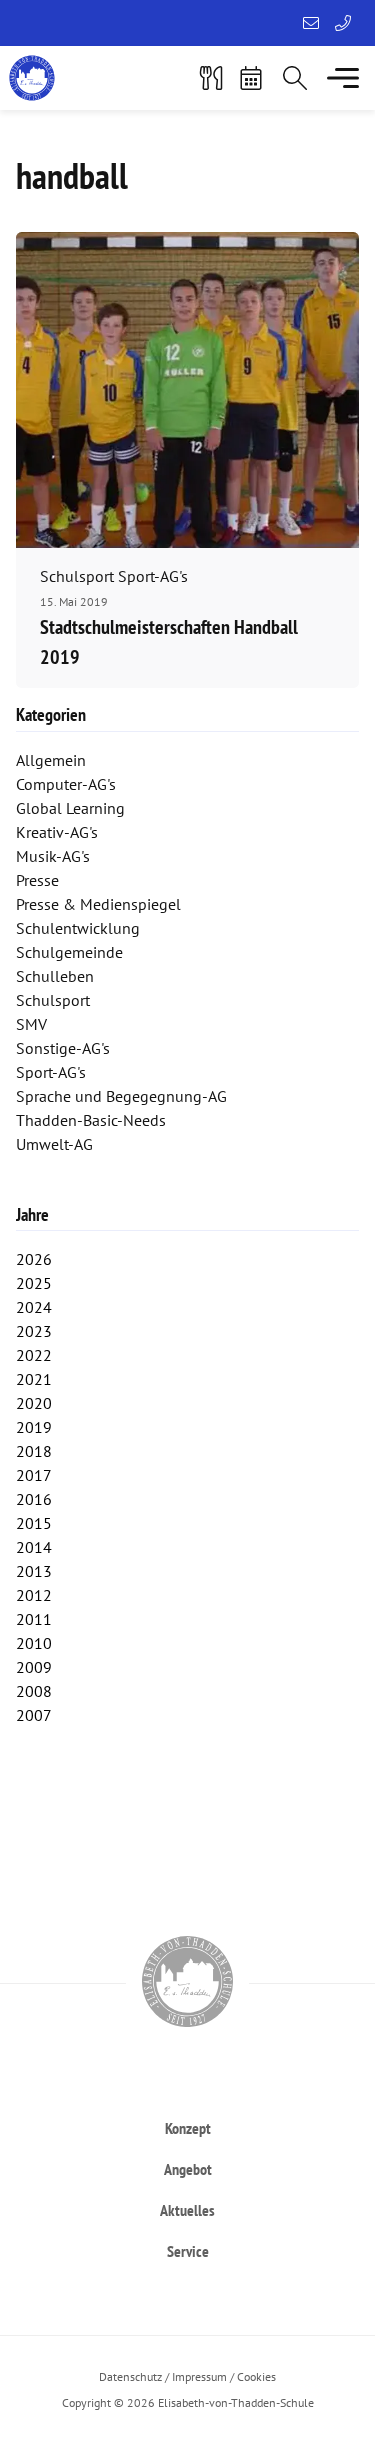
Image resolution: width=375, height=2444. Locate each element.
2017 (34, 1475)
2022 (34, 1355)
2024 (34, 1307)
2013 (34, 1571)
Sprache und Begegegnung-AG (121, 1096)
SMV (31, 1024)
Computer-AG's (66, 784)
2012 (34, 1595)
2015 (34, 1523)
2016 (34, 1499)
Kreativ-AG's (57, 832)
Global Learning (70, 808)
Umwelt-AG (54, 1144)
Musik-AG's (53, 856)
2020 (34, 1403)
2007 (34, 1715)
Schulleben (55, 976)
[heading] (187, 2127)
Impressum (199, 2376)
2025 (34, 1283)
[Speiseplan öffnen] (211, 78)
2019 (34, 1427)
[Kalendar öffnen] (251, 78)
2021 (34, 1379)
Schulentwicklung (78, 928)
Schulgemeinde (69, 952)
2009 (34, 1667)
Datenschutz (130, 2376)
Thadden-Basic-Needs (91, 1120)
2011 (34, 1619)
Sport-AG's (51, 1072)
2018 (34, 1451)
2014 (34, 1547)
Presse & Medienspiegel (98, 904)
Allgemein (51, 760)
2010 (34, 1643)
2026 (34, 1259)
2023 (34, 1331)
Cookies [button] (256, 2376)
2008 (34, 1691)
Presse (37, 880)
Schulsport (53, 1000)
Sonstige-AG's (63, 1048)
